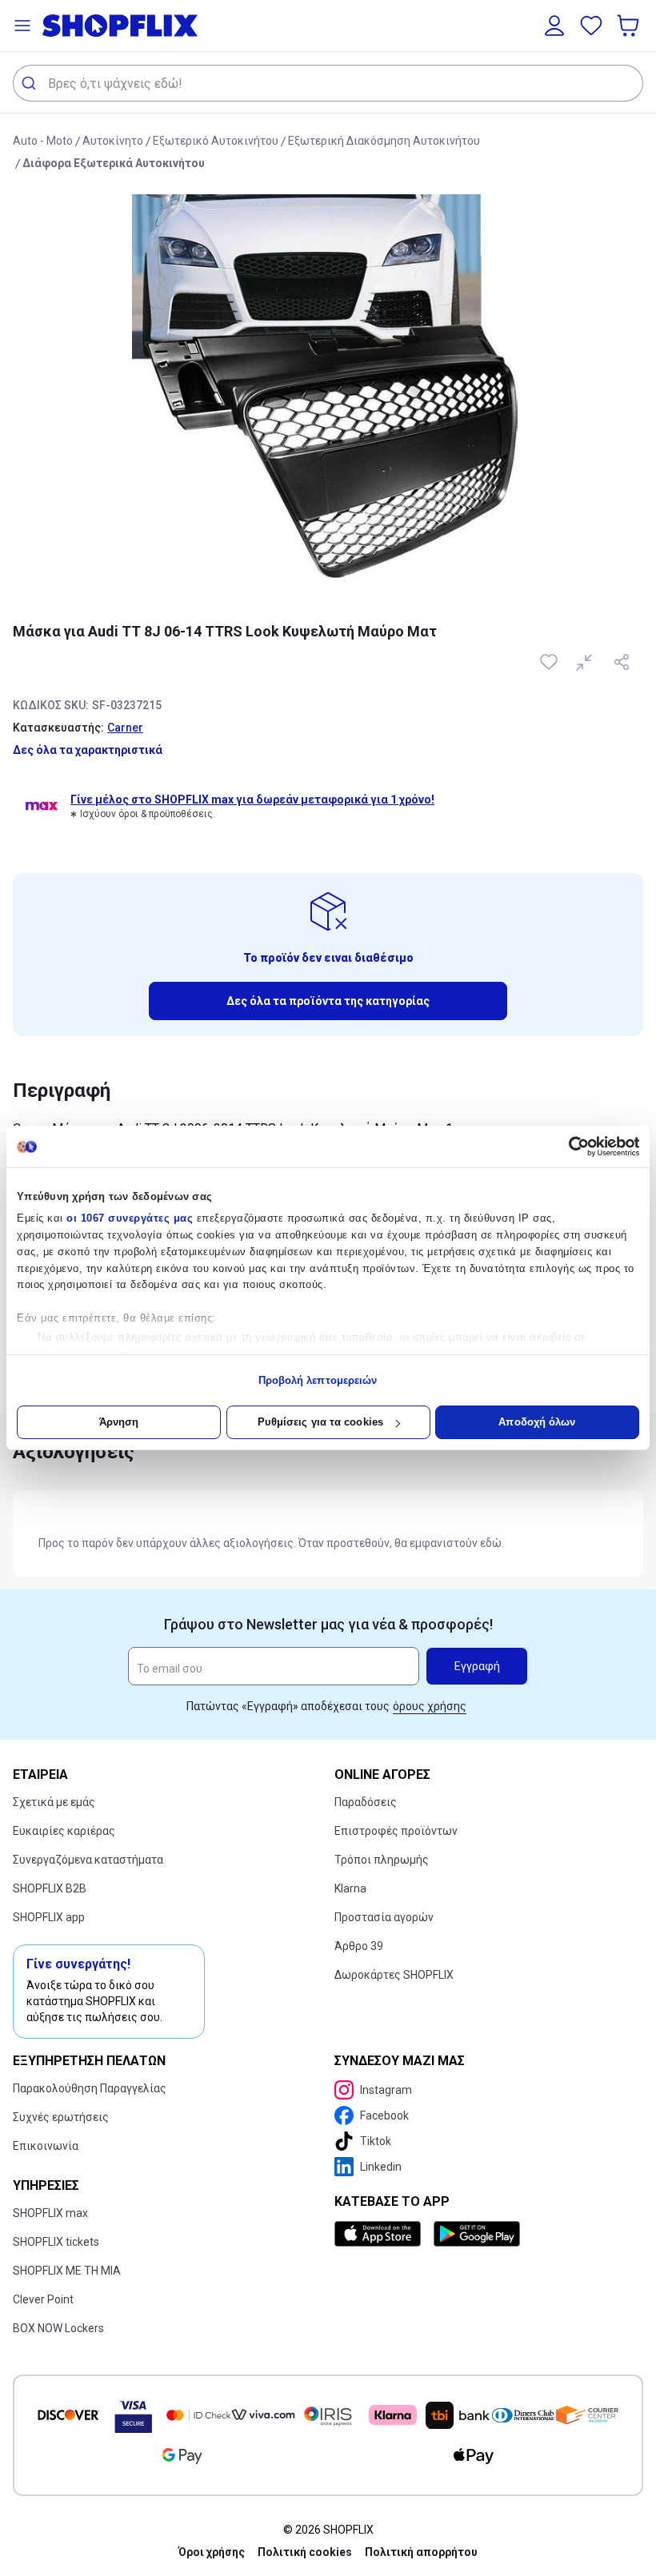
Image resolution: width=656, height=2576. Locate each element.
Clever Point (43, 2299)
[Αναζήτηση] (31, 83)
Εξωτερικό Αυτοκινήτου (216, 141)
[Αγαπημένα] (591, 26)
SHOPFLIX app (49, 1917)
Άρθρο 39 (359, 1946)
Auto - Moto (43, 141)
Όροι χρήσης (212, 2552)
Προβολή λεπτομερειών (318, 1380)
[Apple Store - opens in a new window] (381, 2234)
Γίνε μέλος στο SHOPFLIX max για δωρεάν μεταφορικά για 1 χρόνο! (252, 800)
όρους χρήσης (430, 1706)
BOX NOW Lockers (58, 2328)
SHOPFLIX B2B (50, 1888)
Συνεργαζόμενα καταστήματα (88, 1860)
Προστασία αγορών (384, 1917)
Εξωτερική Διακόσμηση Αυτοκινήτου (384, 141)
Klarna (350, 1888)
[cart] (630, 26)
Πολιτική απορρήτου (421, 2552)
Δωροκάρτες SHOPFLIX (394, 1975)
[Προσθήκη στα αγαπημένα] (550, 662)
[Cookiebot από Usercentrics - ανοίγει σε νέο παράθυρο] (569, 1146)
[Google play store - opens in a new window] (477, 2234)
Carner (125, 728)
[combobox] (328, 83)
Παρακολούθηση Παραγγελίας (90, 2088)
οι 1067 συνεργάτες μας (130, 1218)
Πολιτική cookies (305, 2552)
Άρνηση (119, 1422)
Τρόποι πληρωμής (382, 1860)
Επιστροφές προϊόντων (396, 1831)
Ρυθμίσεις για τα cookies (320, 1422)
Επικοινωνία (46, 2146)
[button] (22, 26)
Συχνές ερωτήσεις (61, 2117)
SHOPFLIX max (50, 2213)
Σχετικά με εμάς (54, 1802)
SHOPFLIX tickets (56, 2242)
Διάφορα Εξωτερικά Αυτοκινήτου (114, 163)
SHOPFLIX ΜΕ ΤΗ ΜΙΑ (67, 2271)
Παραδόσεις (366, 1802)
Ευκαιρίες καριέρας (64, 1831)
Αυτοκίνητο (113, 141)
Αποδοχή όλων (537, 1422)
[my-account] (554, 26)
